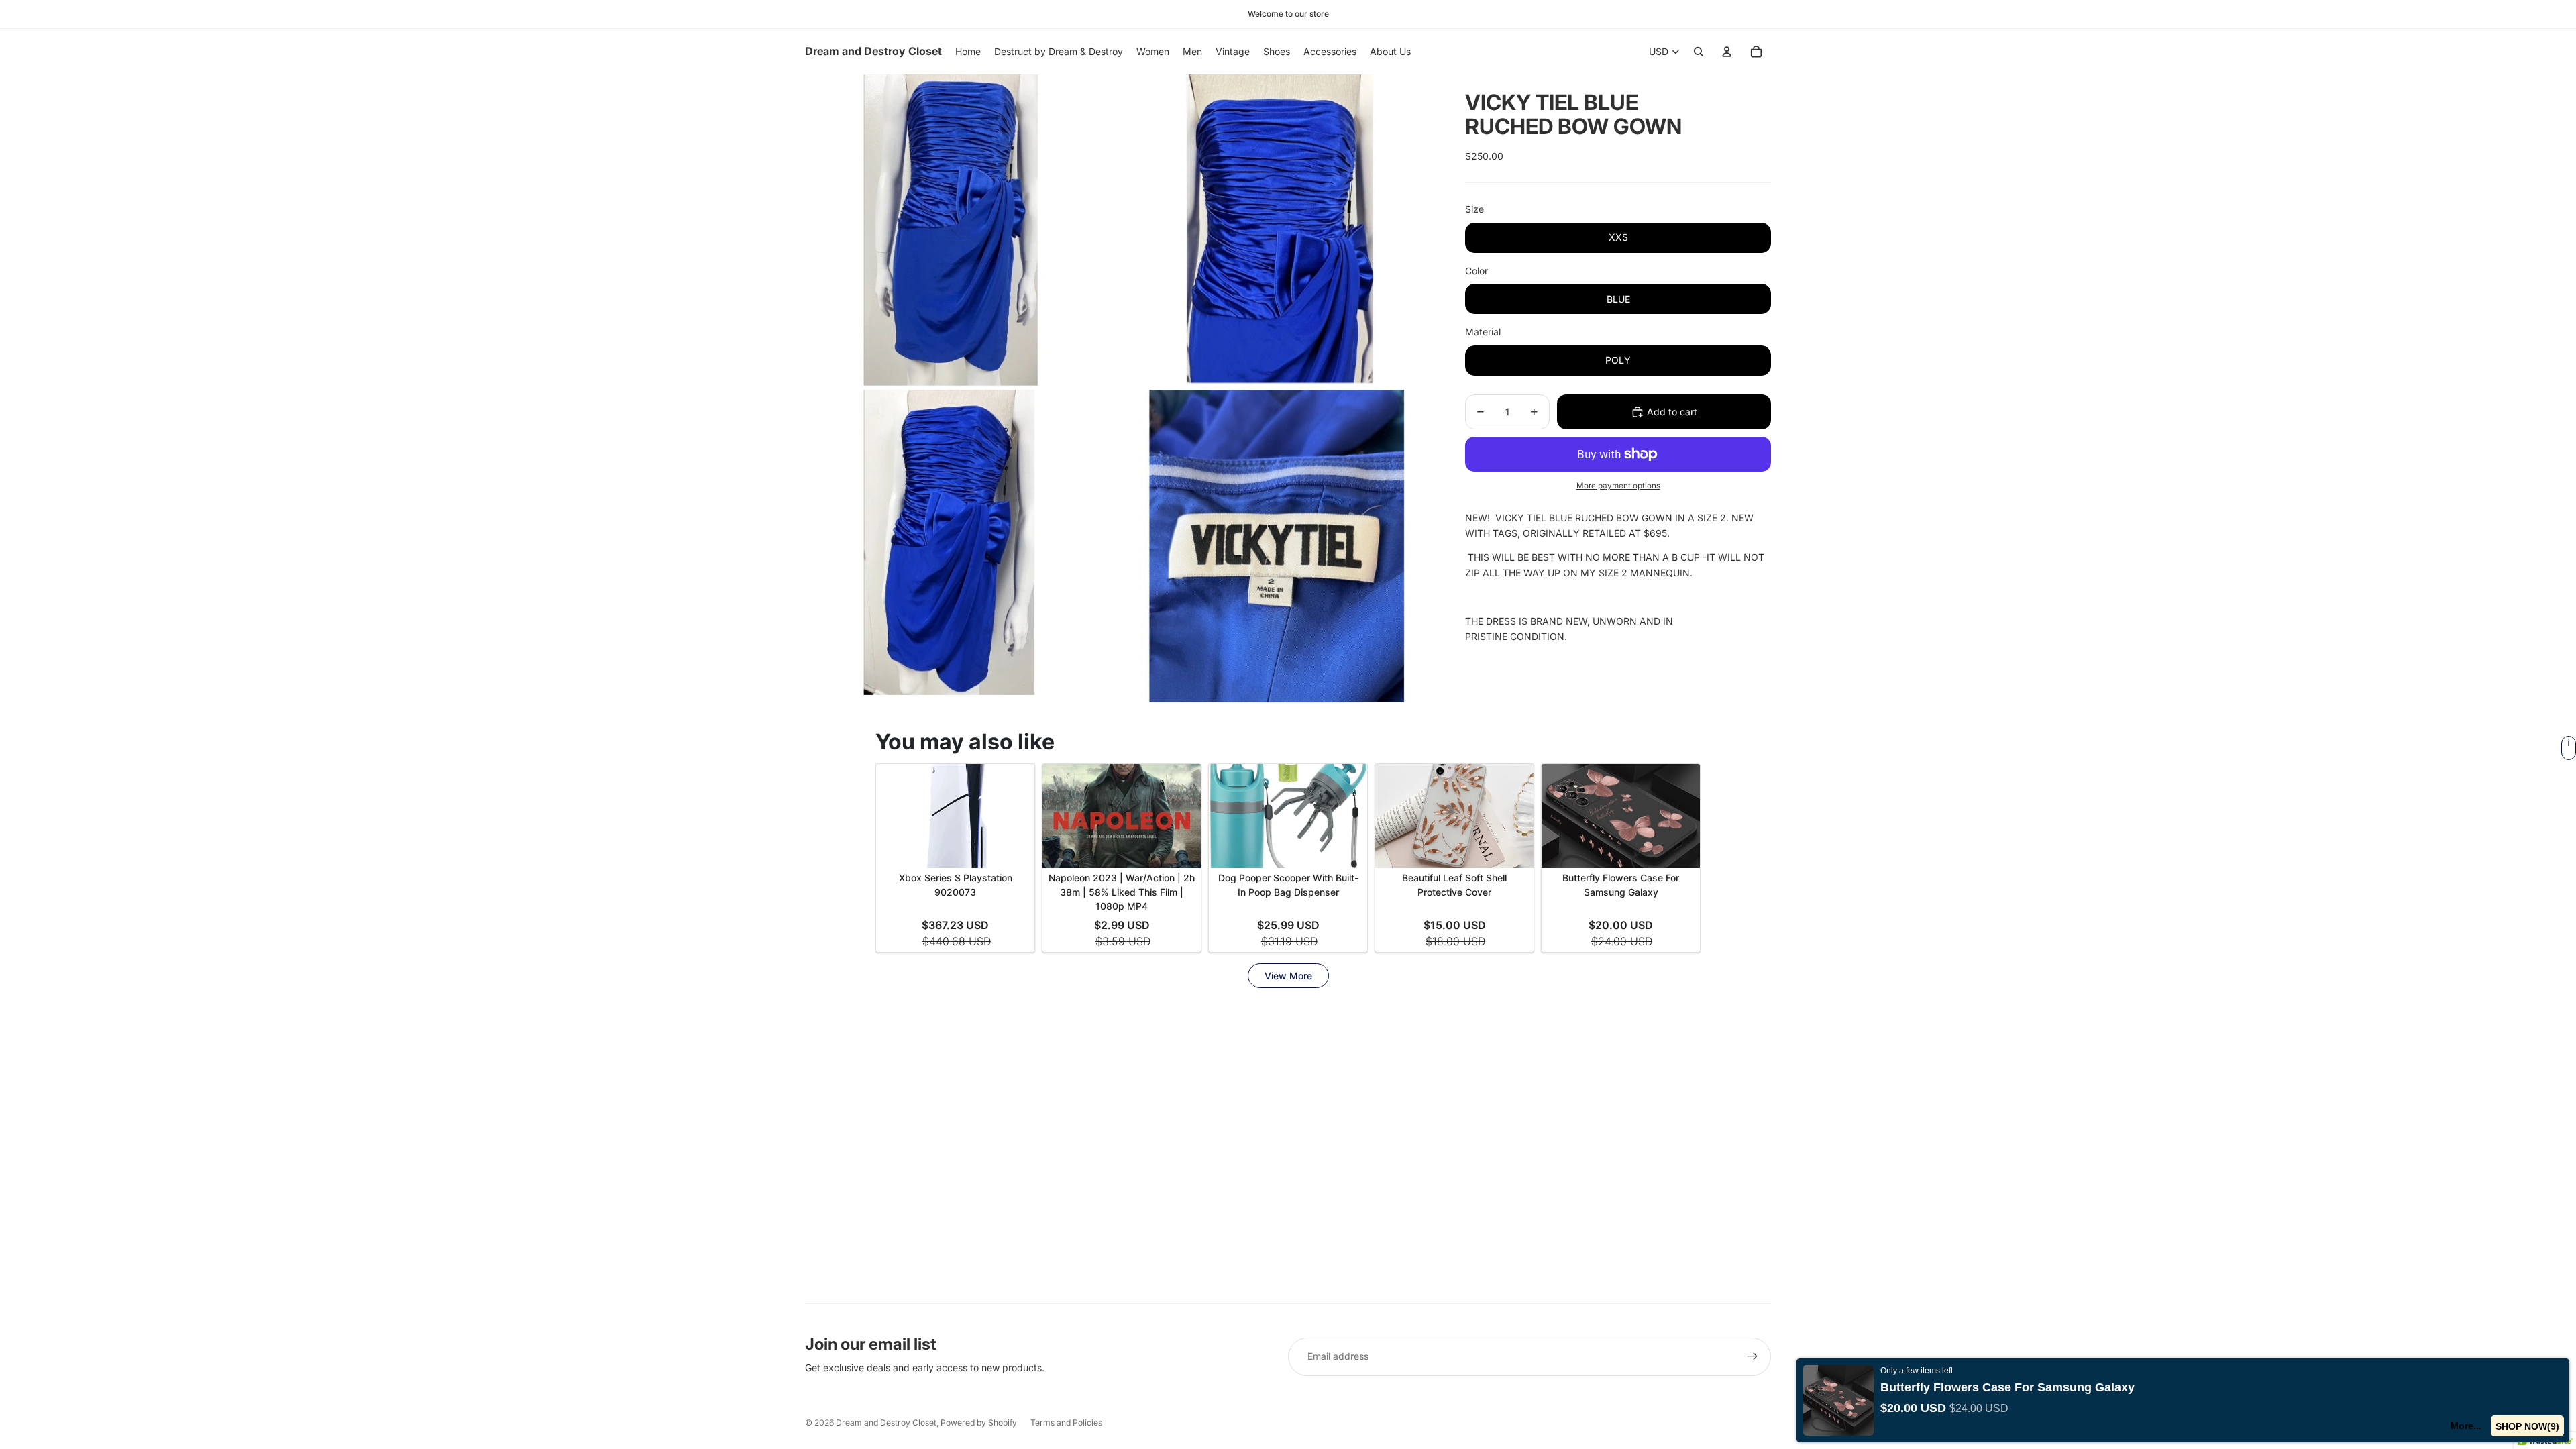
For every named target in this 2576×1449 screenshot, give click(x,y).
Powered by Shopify (979, 1423)
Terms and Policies (1066, 1423)
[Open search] (1699, 52)
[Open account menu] (1727, 52)
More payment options (1618, 486)
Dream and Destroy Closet (886, 1423)
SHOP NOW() (2527, 1426)
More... (2466, 1426)
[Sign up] (1752, 1356)
